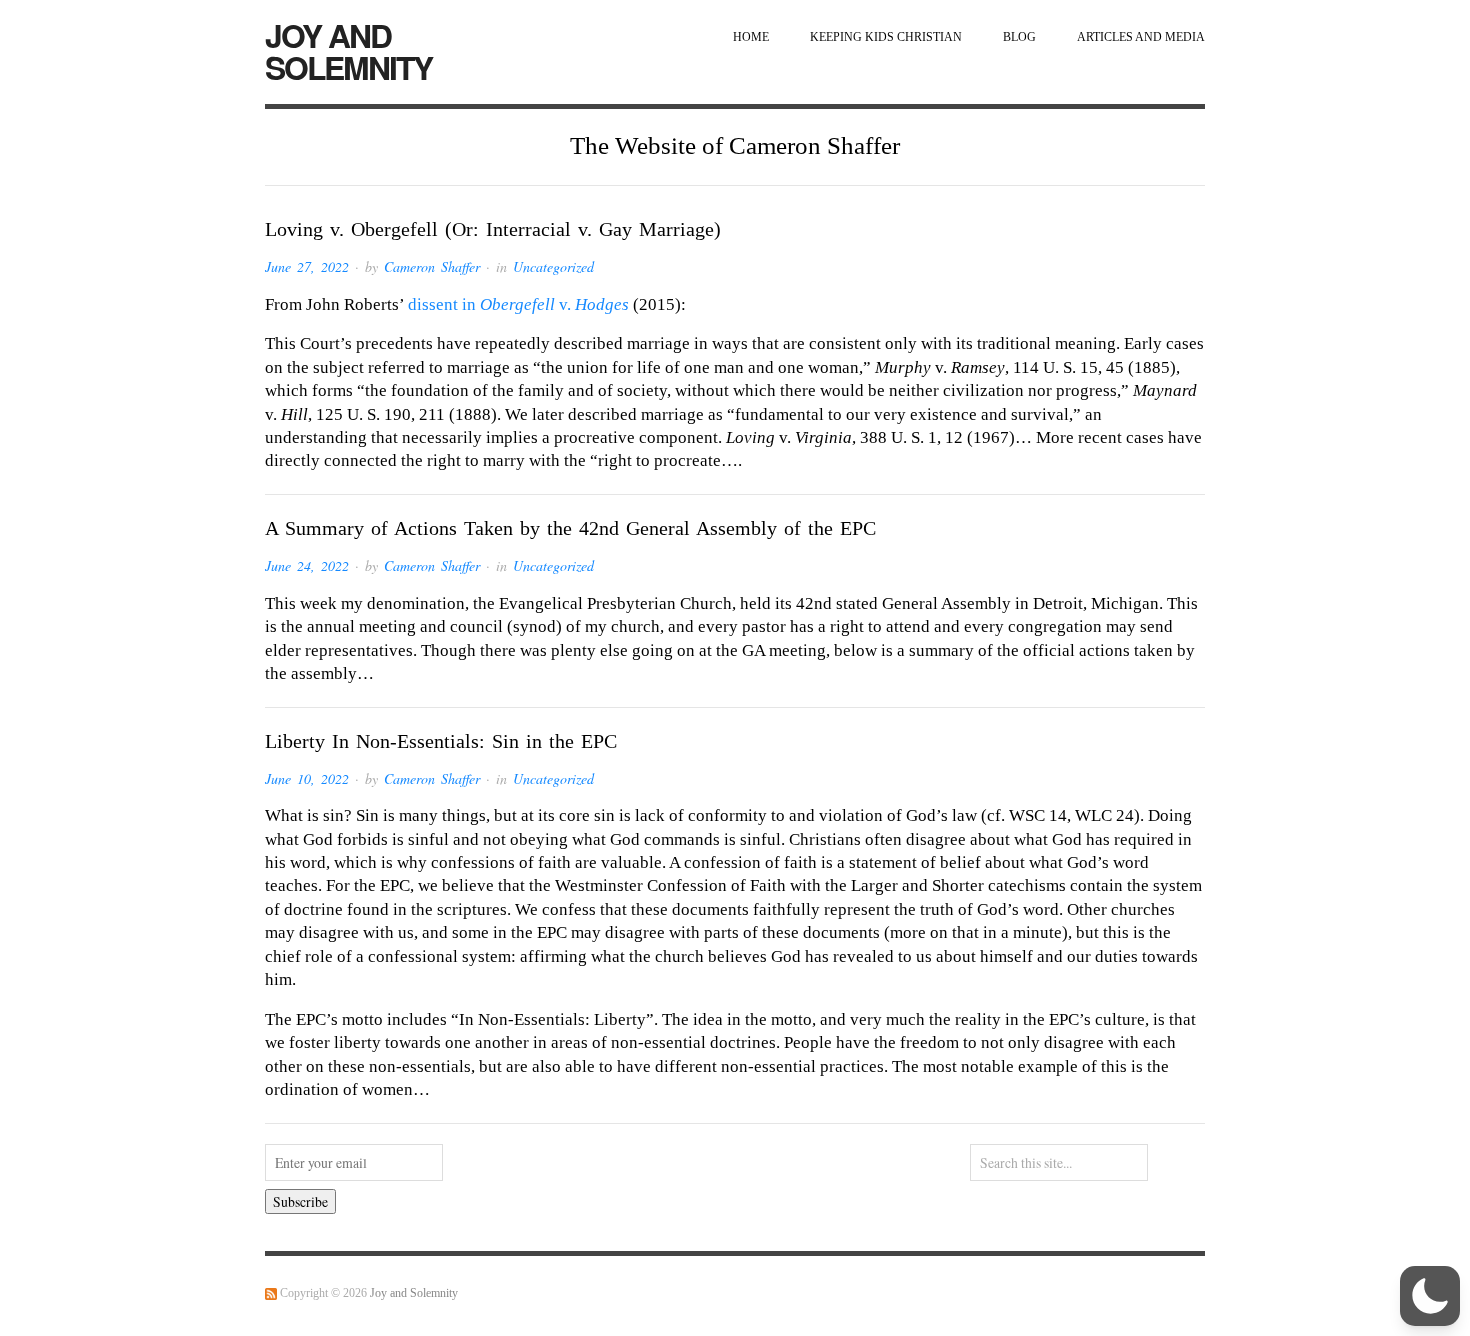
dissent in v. (518, 304)
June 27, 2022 (307, 266)
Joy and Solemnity (348, 51)
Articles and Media (1141, 37)
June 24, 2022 (307, 565)
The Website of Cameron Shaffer (735, 145)
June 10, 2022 (307, 778)
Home (751, 37)
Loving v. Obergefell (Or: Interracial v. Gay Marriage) (493, 229)
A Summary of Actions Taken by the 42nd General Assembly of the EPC (570, 528)
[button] (1430, 1296)
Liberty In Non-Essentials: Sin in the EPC (441, 741)
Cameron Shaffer (432, 266)
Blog (1019, 37)
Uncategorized (553, 266)
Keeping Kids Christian (886, 37)
